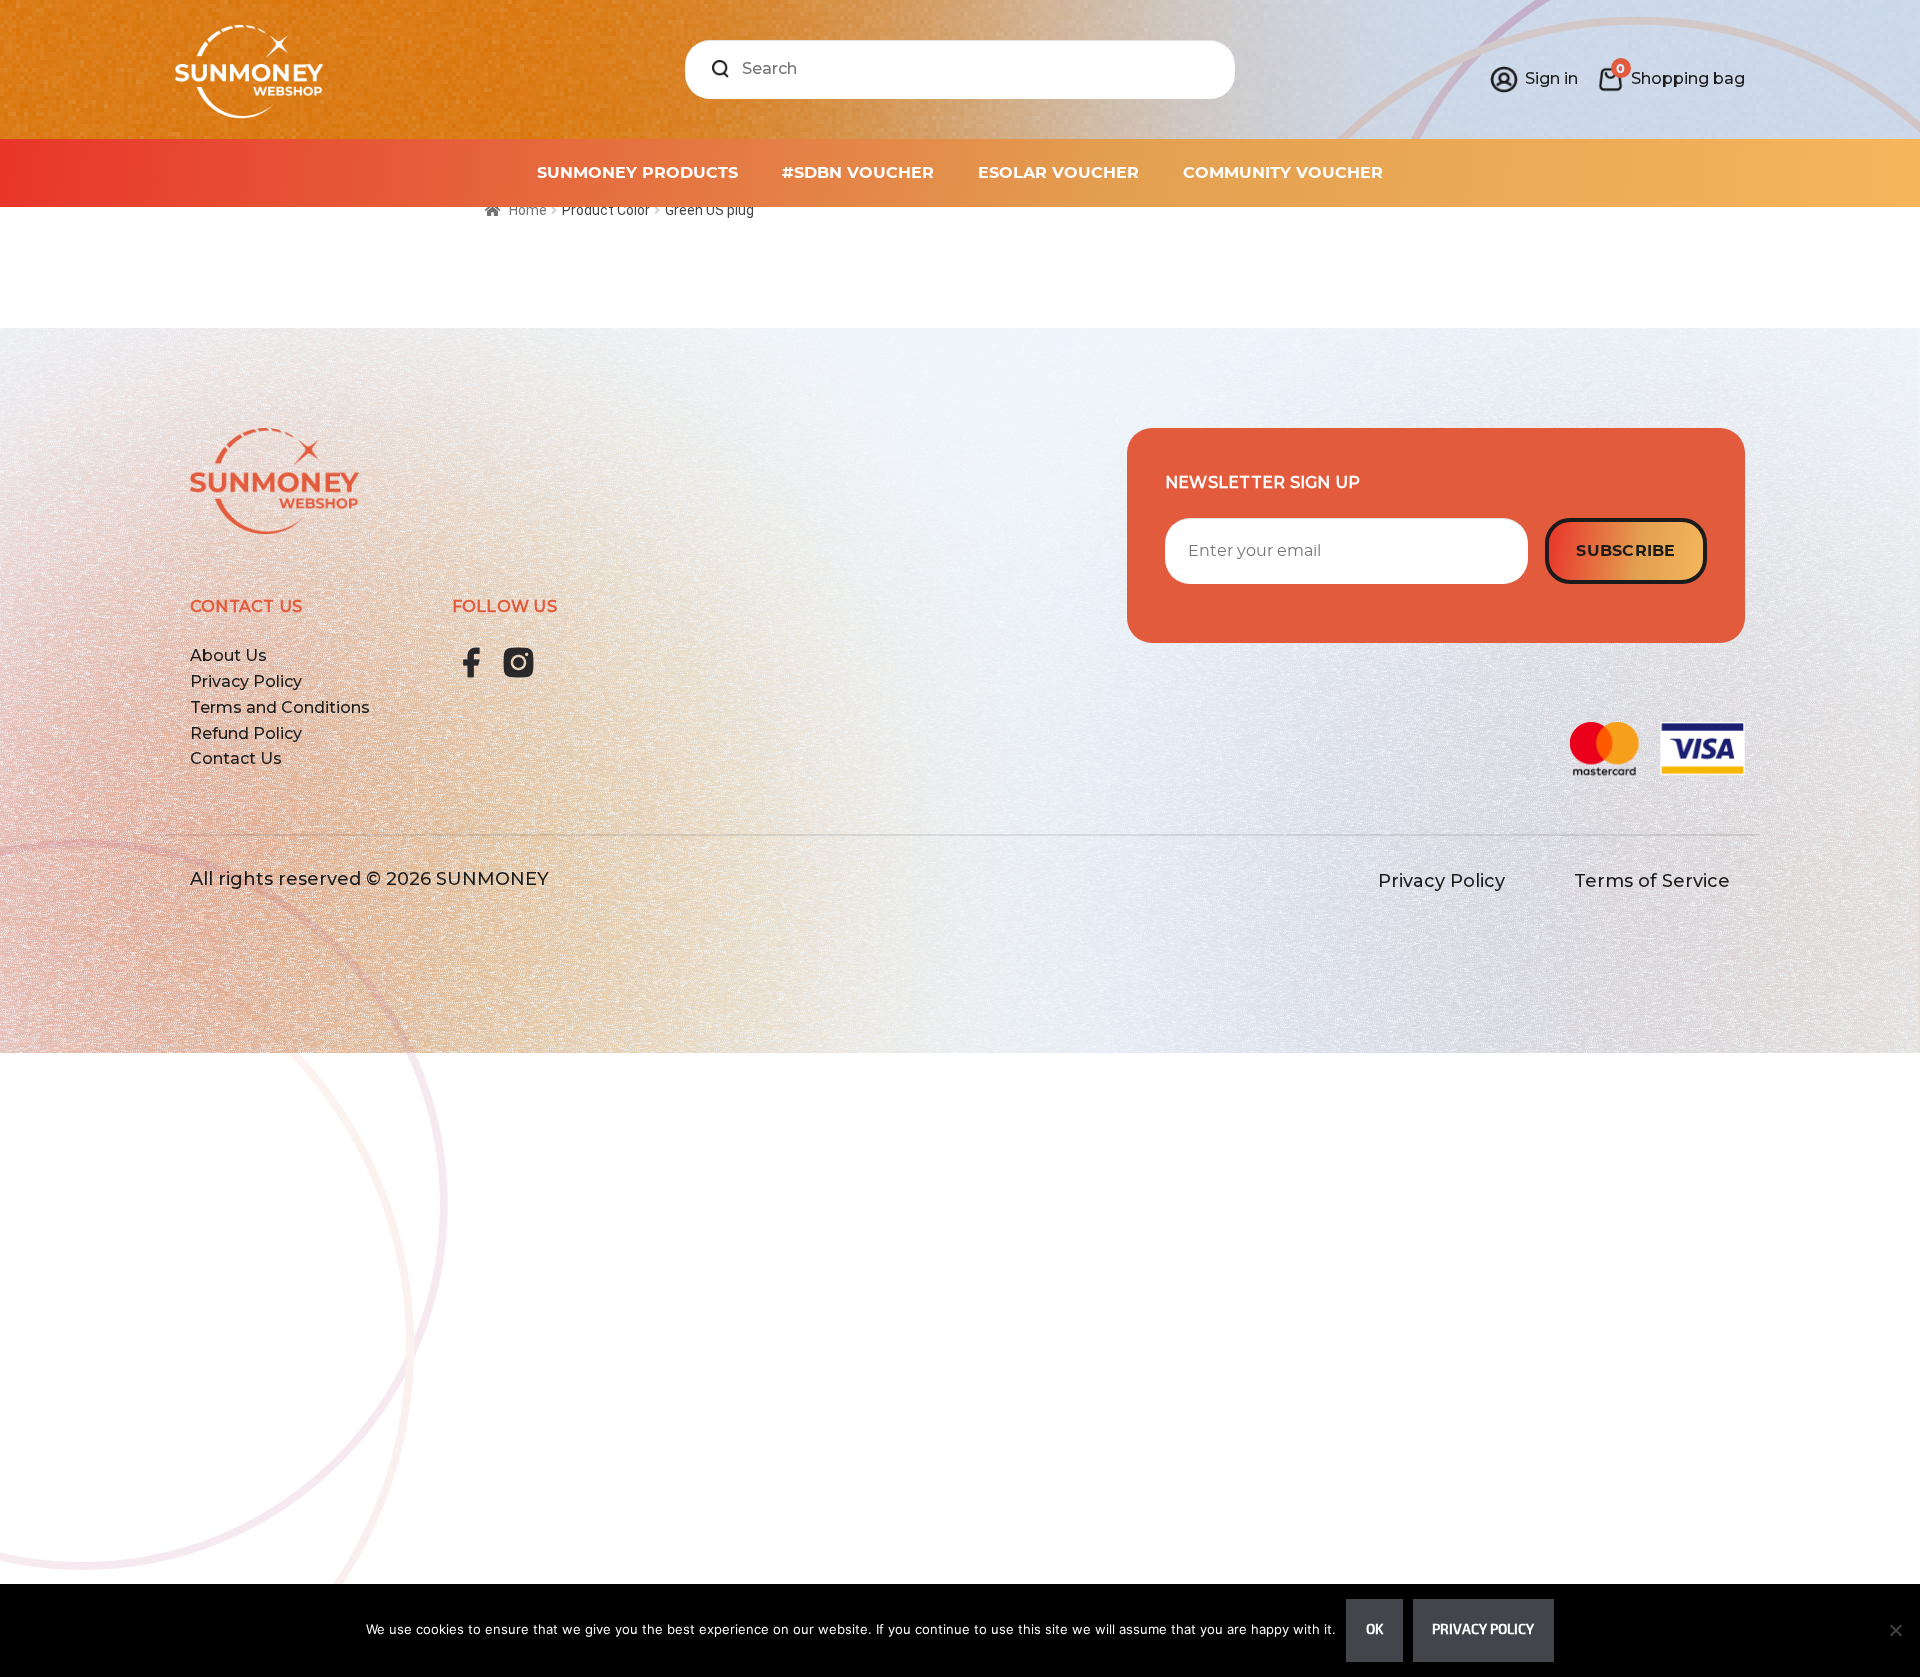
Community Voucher (1283, 173)
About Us (228, 655)
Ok (1374, 1629)
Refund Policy (246, 733)
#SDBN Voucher (858, 173)
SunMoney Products (637, 173)
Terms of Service (1652, 881)
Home (528, 210)
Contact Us (236, 758)
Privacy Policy (246, 681)
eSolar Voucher (1058, 173)
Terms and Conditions (280, 707)
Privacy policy (1483, 1629)
